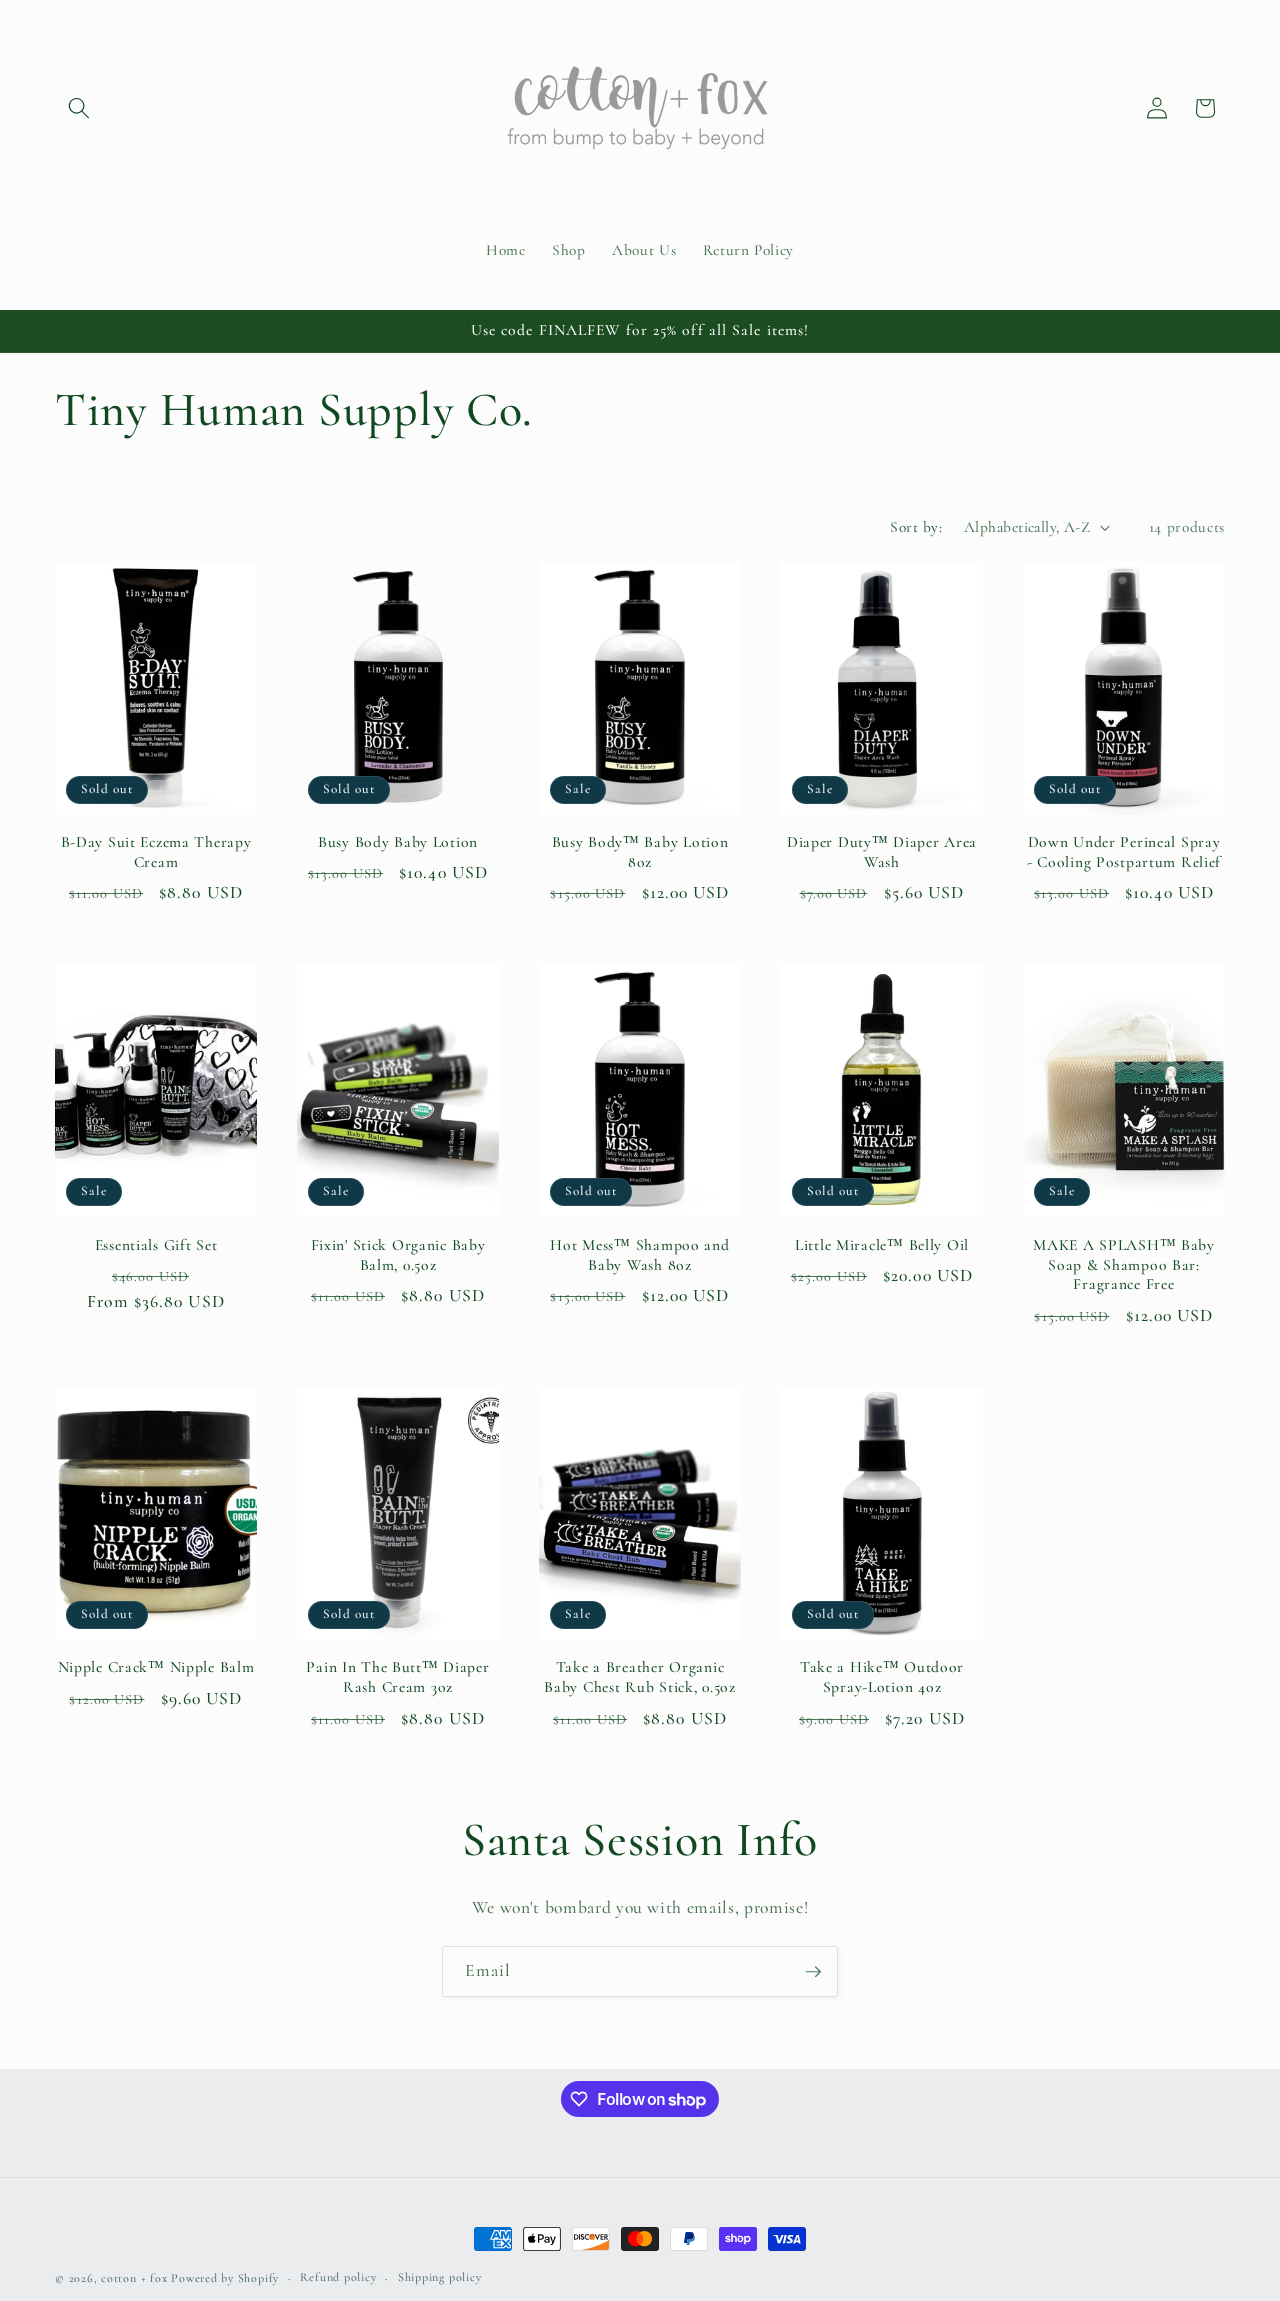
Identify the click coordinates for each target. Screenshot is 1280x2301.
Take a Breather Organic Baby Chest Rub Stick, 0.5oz (639, 1677)
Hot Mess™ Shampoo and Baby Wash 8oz (639, 1255)
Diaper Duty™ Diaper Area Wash (882, 852)
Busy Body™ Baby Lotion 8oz (640, 852)
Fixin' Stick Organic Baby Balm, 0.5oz (398, 1255)
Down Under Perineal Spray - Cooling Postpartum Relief (1124, 852)
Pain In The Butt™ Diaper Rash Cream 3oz (397, 1677)
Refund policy (338, 2277)
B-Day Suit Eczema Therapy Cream (156, 852)
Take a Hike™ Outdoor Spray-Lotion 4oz (882, 1677)
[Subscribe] (813, 1972)
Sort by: (916, 527)
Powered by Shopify (225, 2278)
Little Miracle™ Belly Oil (882, 1245)
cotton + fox (134, 2278)
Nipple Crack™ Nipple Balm (156, 1667)
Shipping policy (440, 2277)
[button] (79, 108)
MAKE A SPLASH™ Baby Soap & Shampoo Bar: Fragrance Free (1124, 1265)
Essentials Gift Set (156, 1245)
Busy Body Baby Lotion (398, 842)
